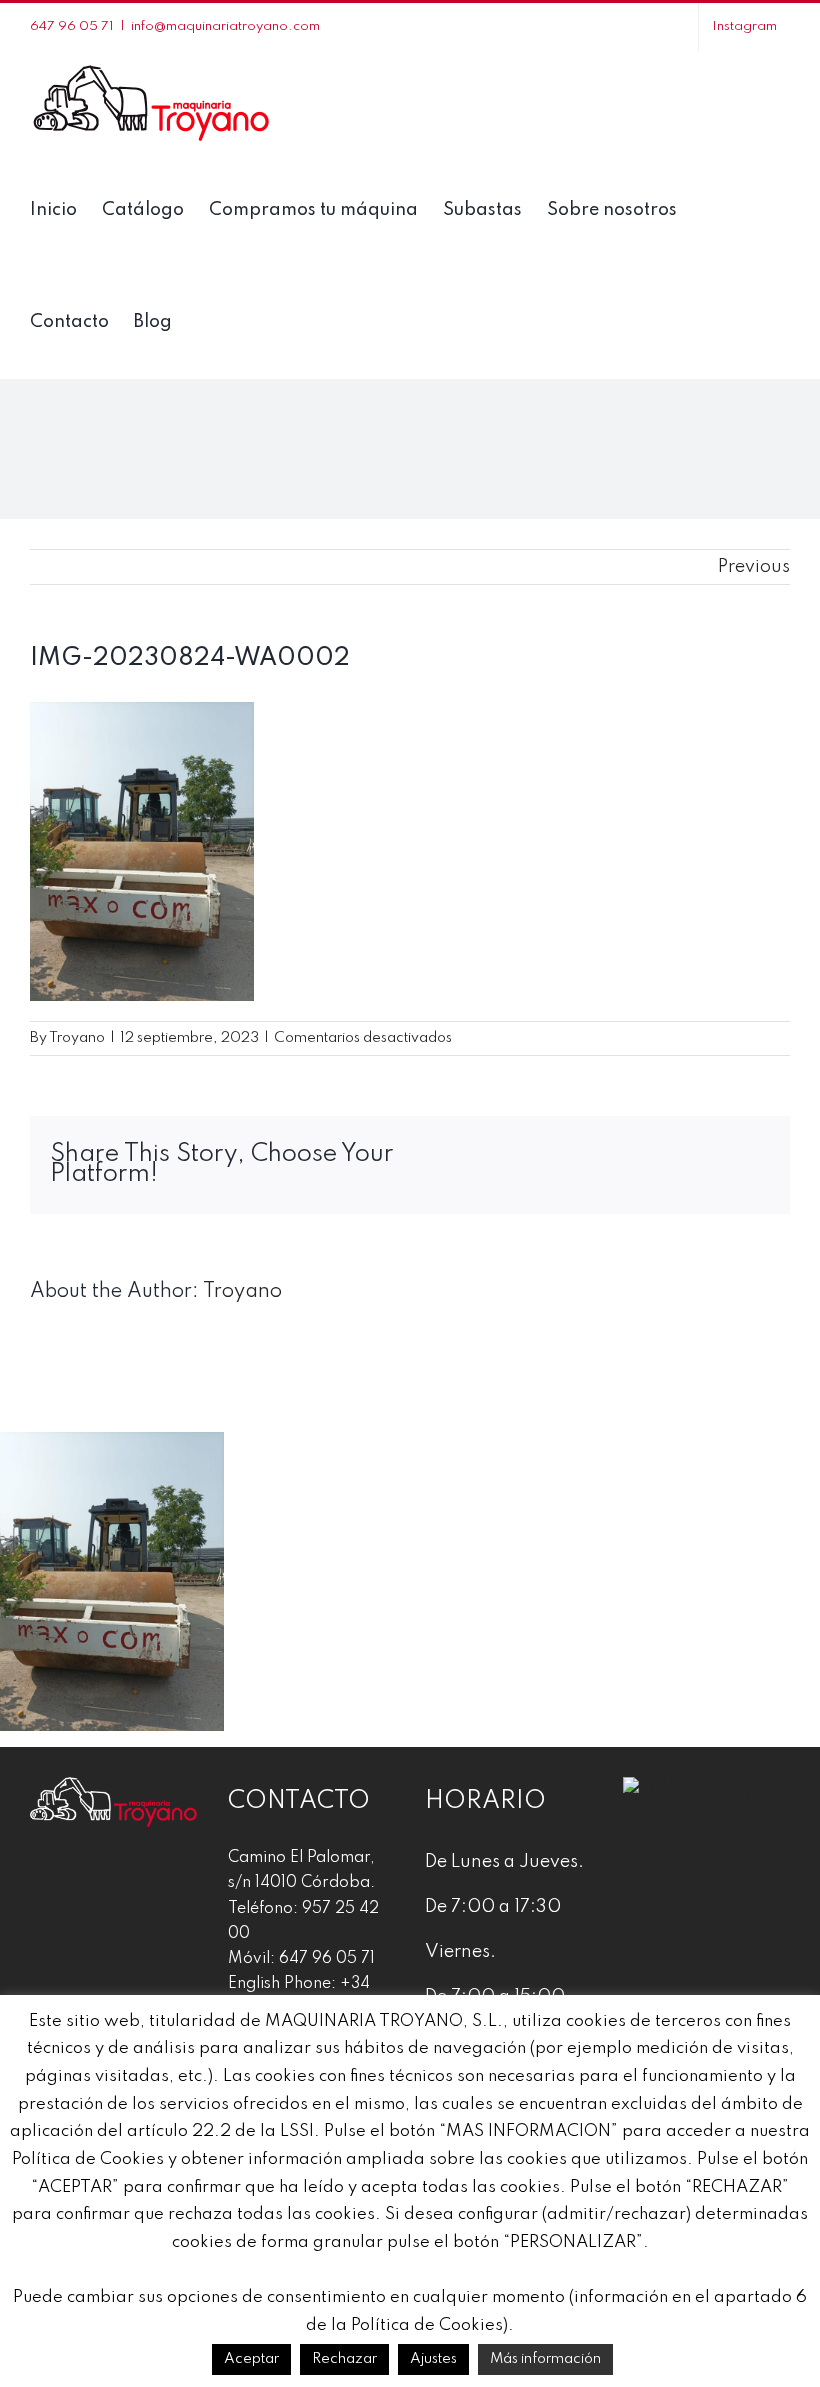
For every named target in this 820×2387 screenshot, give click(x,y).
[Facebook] (44, 1885)
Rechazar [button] (344, 2359)
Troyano (77, 1038)
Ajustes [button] (433, 2359)
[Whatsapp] (184, 1885)
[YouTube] (114, 1885)
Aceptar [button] (251, 2359)
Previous (754, 567)
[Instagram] (79, 1885)
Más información (545, 2359)
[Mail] (149, 1885)
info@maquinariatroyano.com (225, 26)
